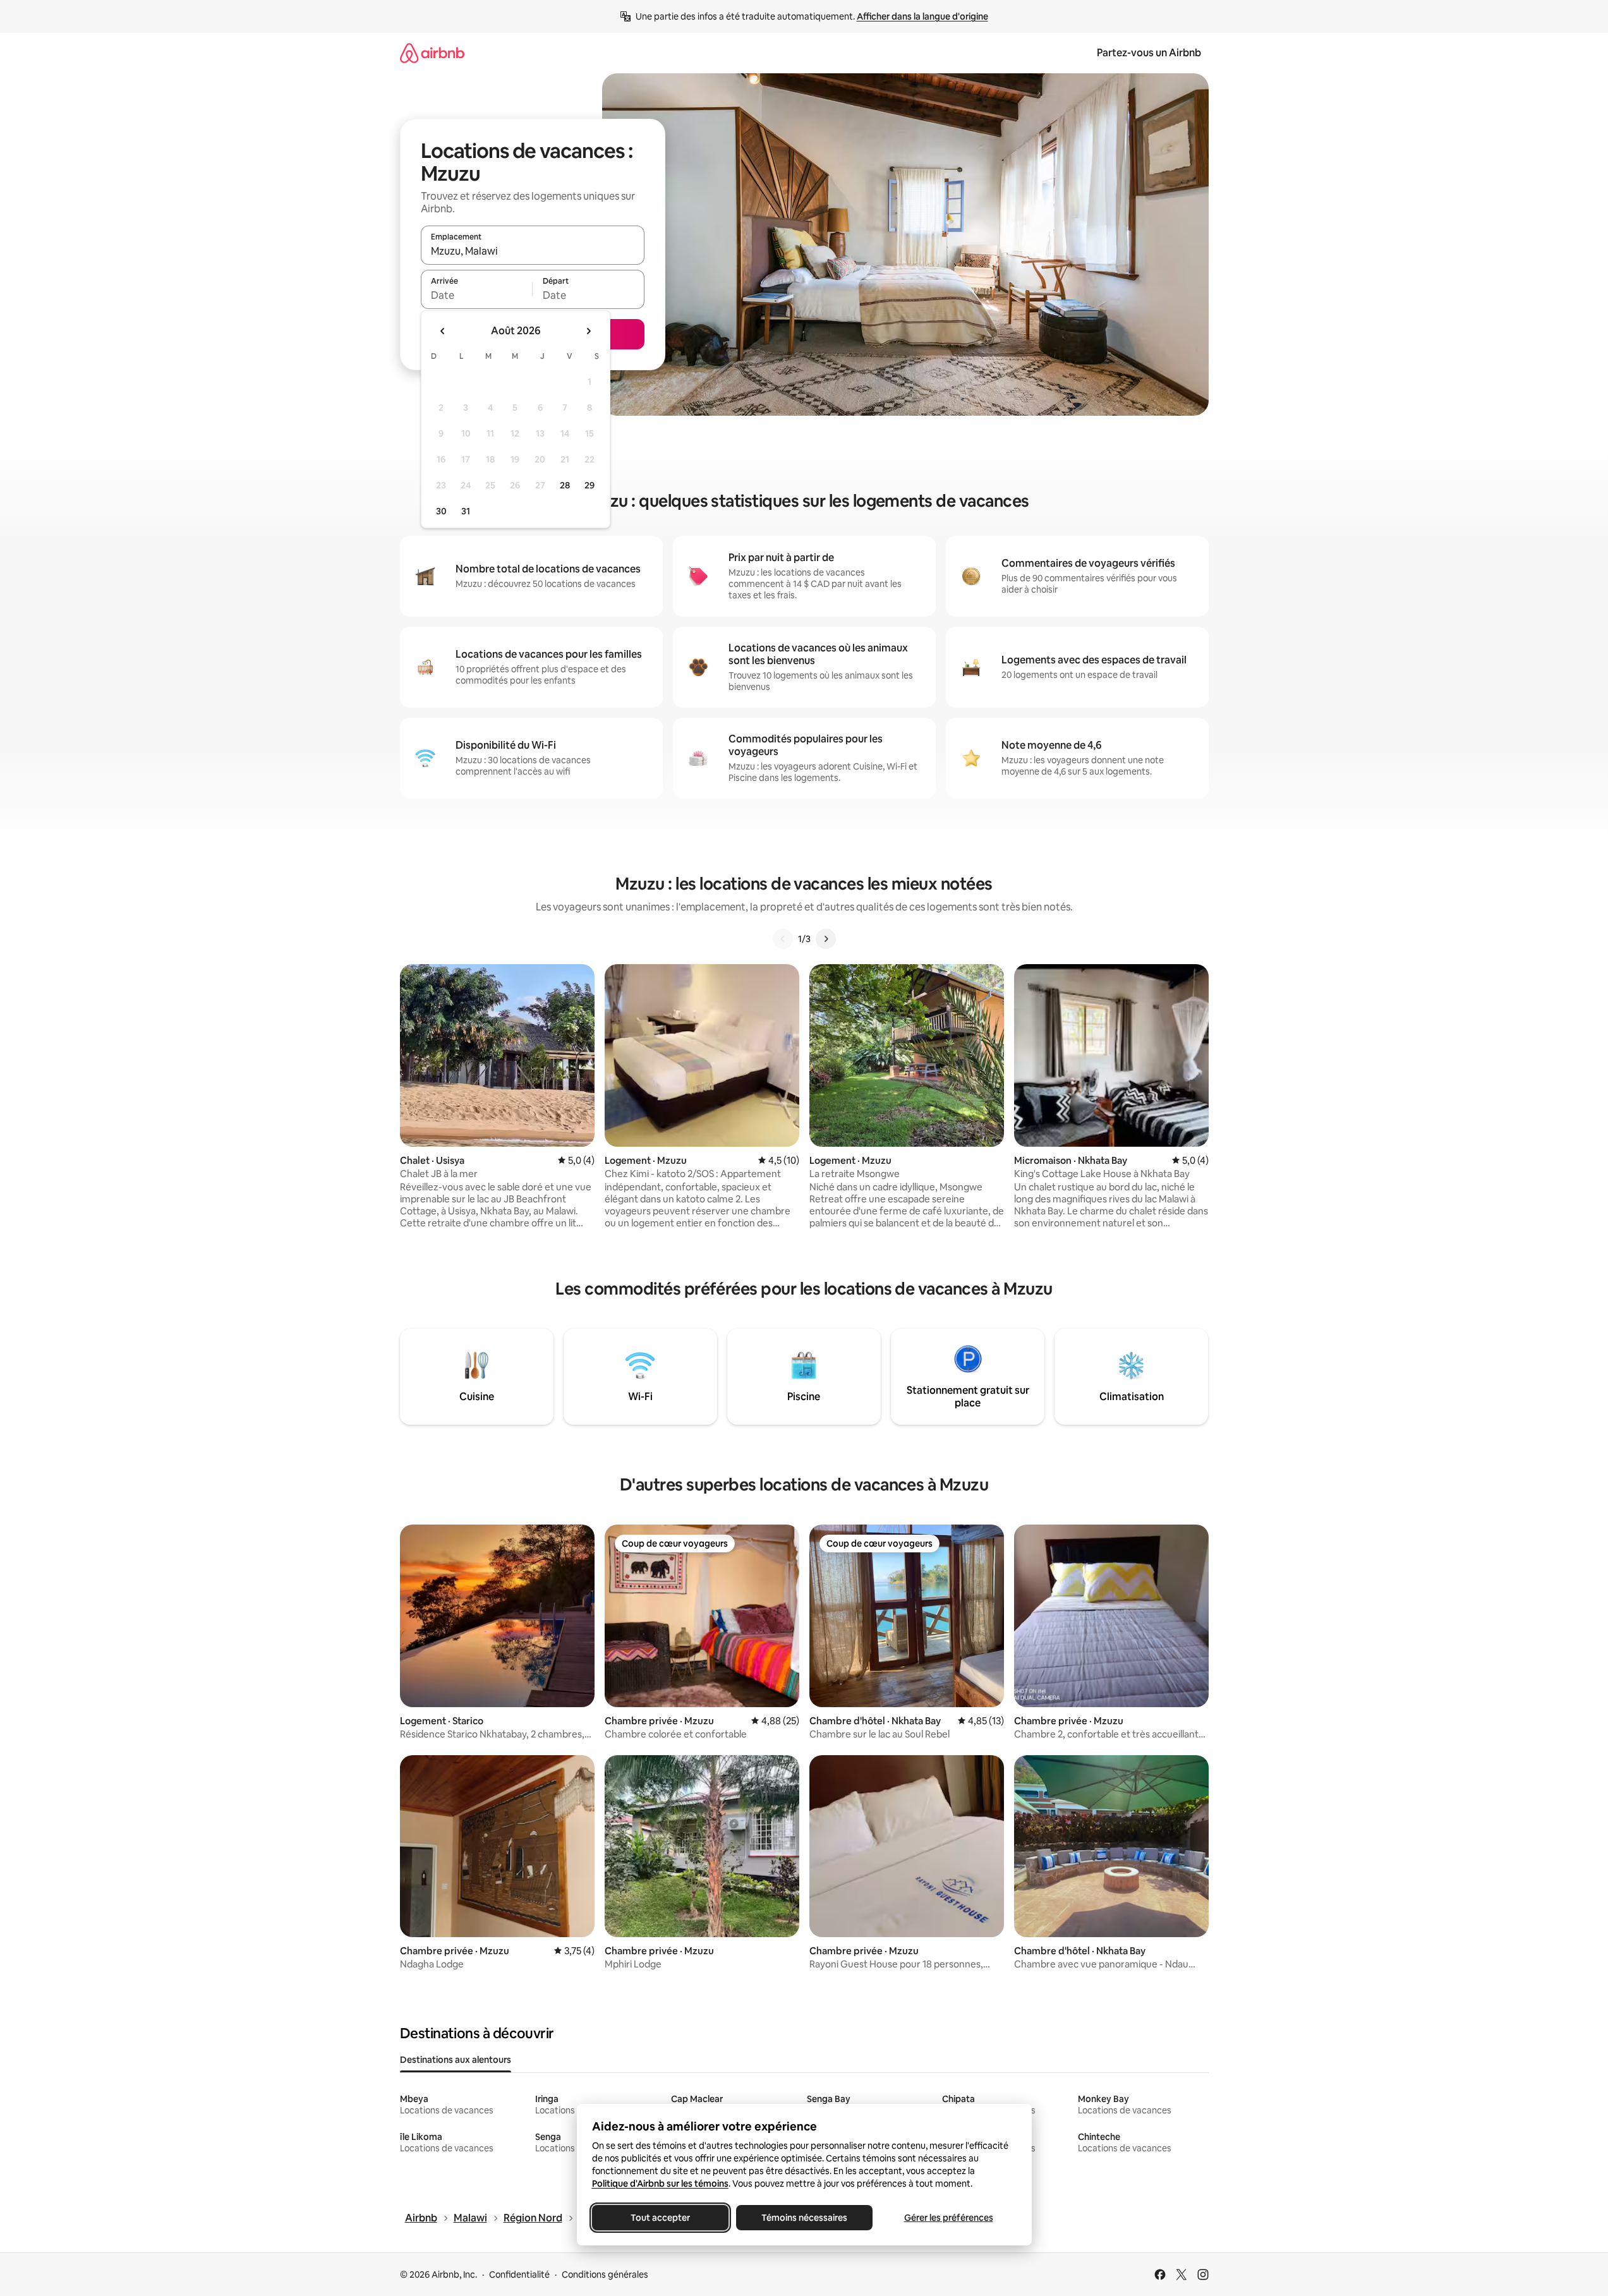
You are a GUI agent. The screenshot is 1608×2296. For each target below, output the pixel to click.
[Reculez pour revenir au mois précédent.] (443, 331)
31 (466, 511)
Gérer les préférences (948, 2218)
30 (441, 511)
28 (565, 485)
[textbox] (477, 295)
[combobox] (533, 251)
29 (589, 485)
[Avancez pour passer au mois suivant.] (588, 331)
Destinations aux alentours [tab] (456, 2060)
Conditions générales (605, 2275)
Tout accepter (660, 2218)
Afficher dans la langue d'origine (922, 16)
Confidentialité (519, 2275)
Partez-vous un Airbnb (1149, 53)
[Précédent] (783, 939)
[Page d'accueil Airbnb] (432, 53)
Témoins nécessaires (804, 2218)
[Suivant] (826, 939)
